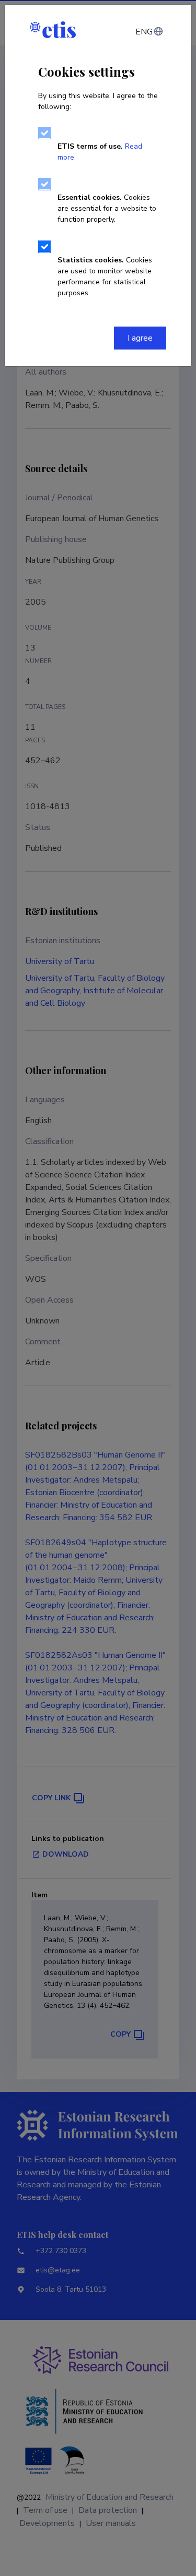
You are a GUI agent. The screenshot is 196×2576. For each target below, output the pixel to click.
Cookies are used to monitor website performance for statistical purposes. (105, 276)
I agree (140, 338)
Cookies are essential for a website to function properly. (107, 208)
